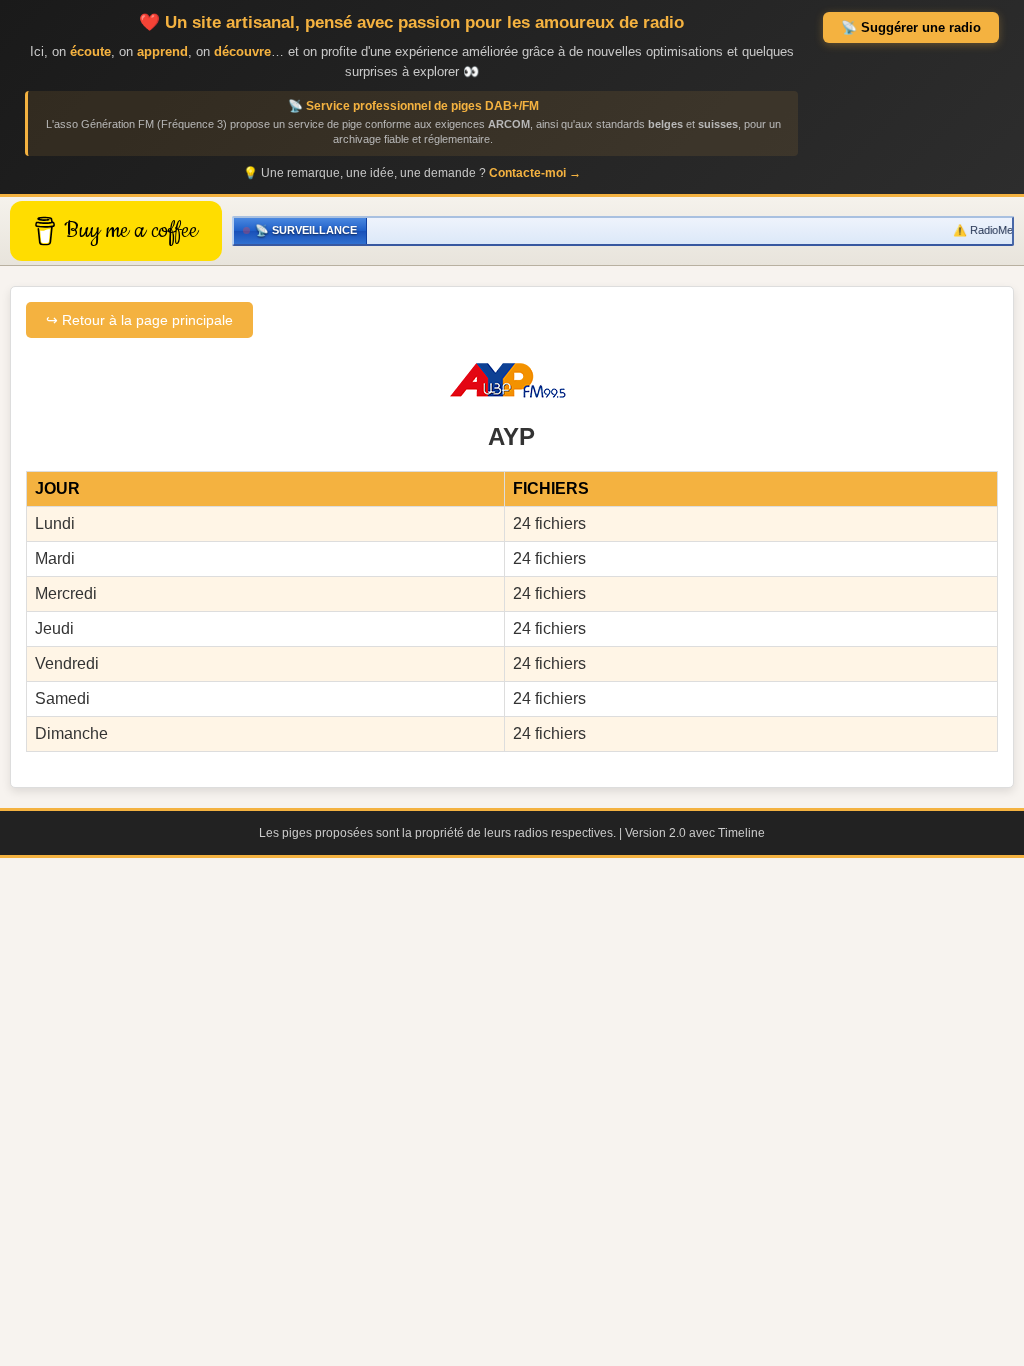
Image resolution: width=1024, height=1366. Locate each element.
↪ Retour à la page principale (139, 320)
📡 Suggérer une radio (911, 27)
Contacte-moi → (535, 173)
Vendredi (67, 663)
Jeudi (54, 628)
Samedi (62, 698)
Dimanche (71, 733)
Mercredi (66, 593)
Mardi (55, 558)
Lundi (55, 523)
